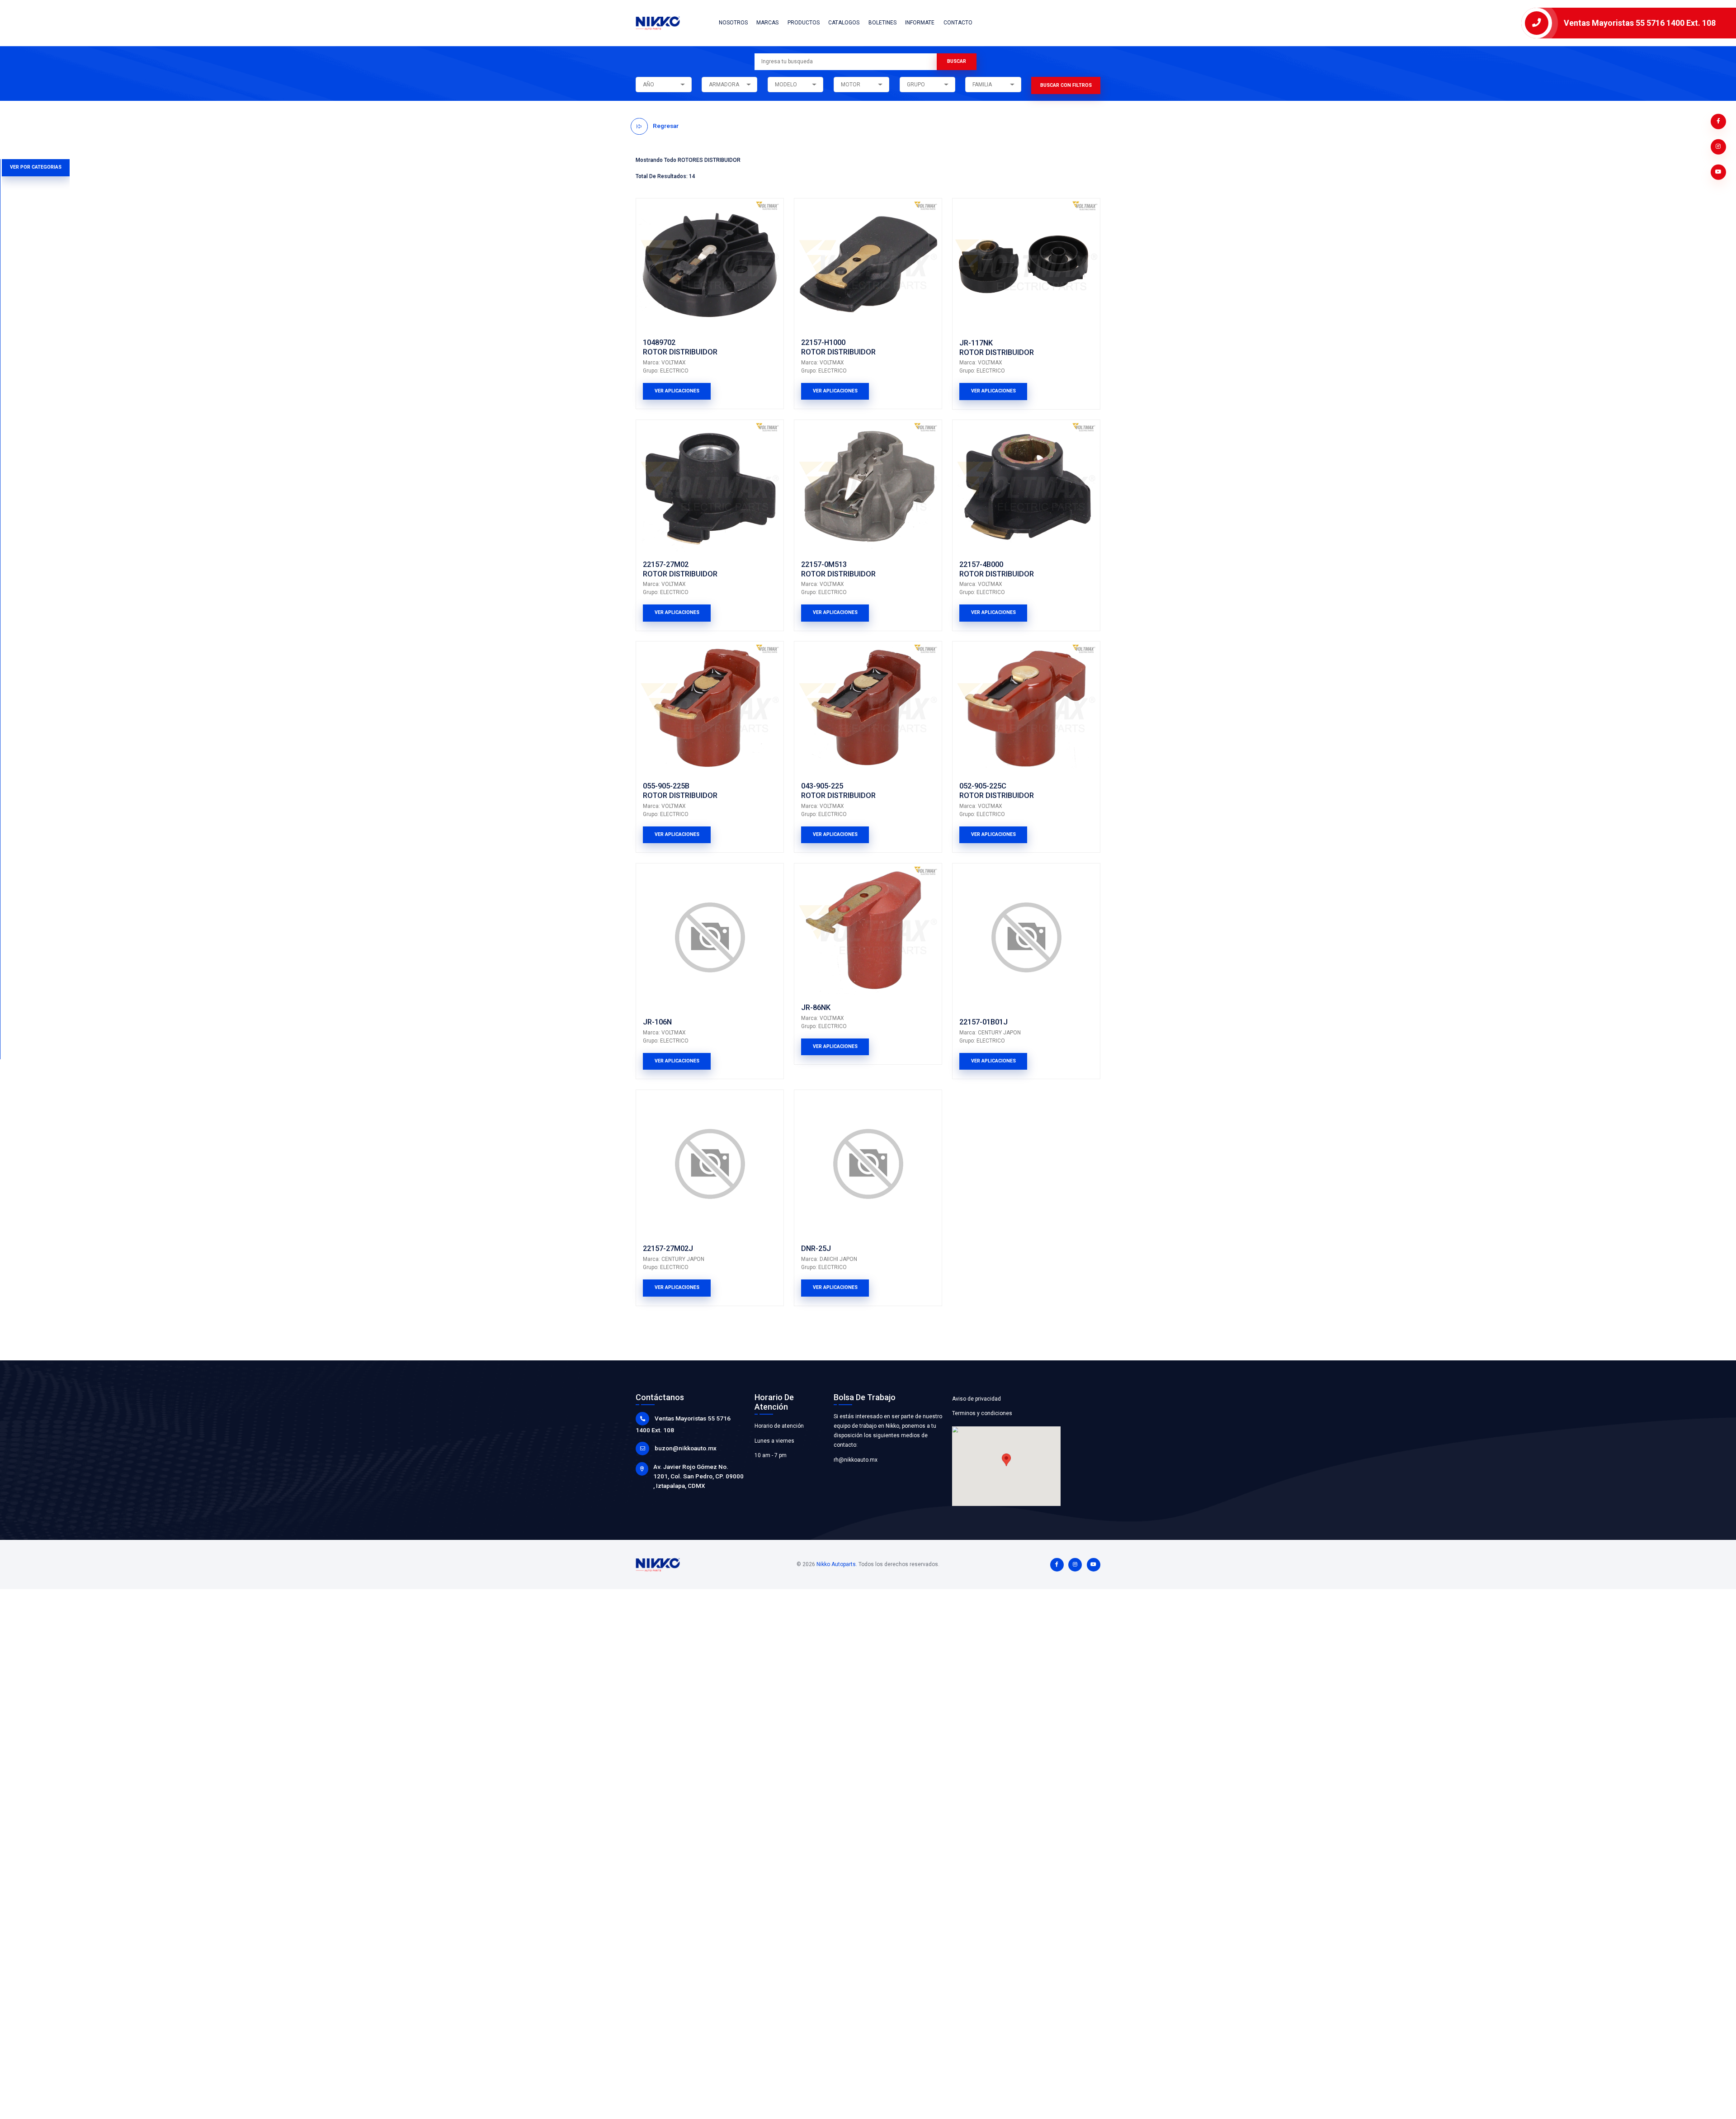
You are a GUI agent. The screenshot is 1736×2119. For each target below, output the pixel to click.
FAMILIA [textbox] (982, 85)
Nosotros (733, 23)
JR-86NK (816, 1008)
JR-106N (657, 1022)
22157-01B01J (984, 1022)
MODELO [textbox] (786, 85)
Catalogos (844, 23)
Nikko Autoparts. (837, 1564)
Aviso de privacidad (976, 1399)
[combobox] (663, 85)
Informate (920, 23)
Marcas (767, 23)
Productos (804, 23)
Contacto (958, 23)
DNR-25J (816, 1248)
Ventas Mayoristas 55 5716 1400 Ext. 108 (1640, 23)
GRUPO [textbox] (916, 85)
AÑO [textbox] (649, 85)
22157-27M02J (668, 1248)
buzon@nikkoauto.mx (686, 1448)
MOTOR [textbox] (851, 85)
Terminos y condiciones (982, 1413)
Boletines (882, 23)
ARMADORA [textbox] (724, 85)
